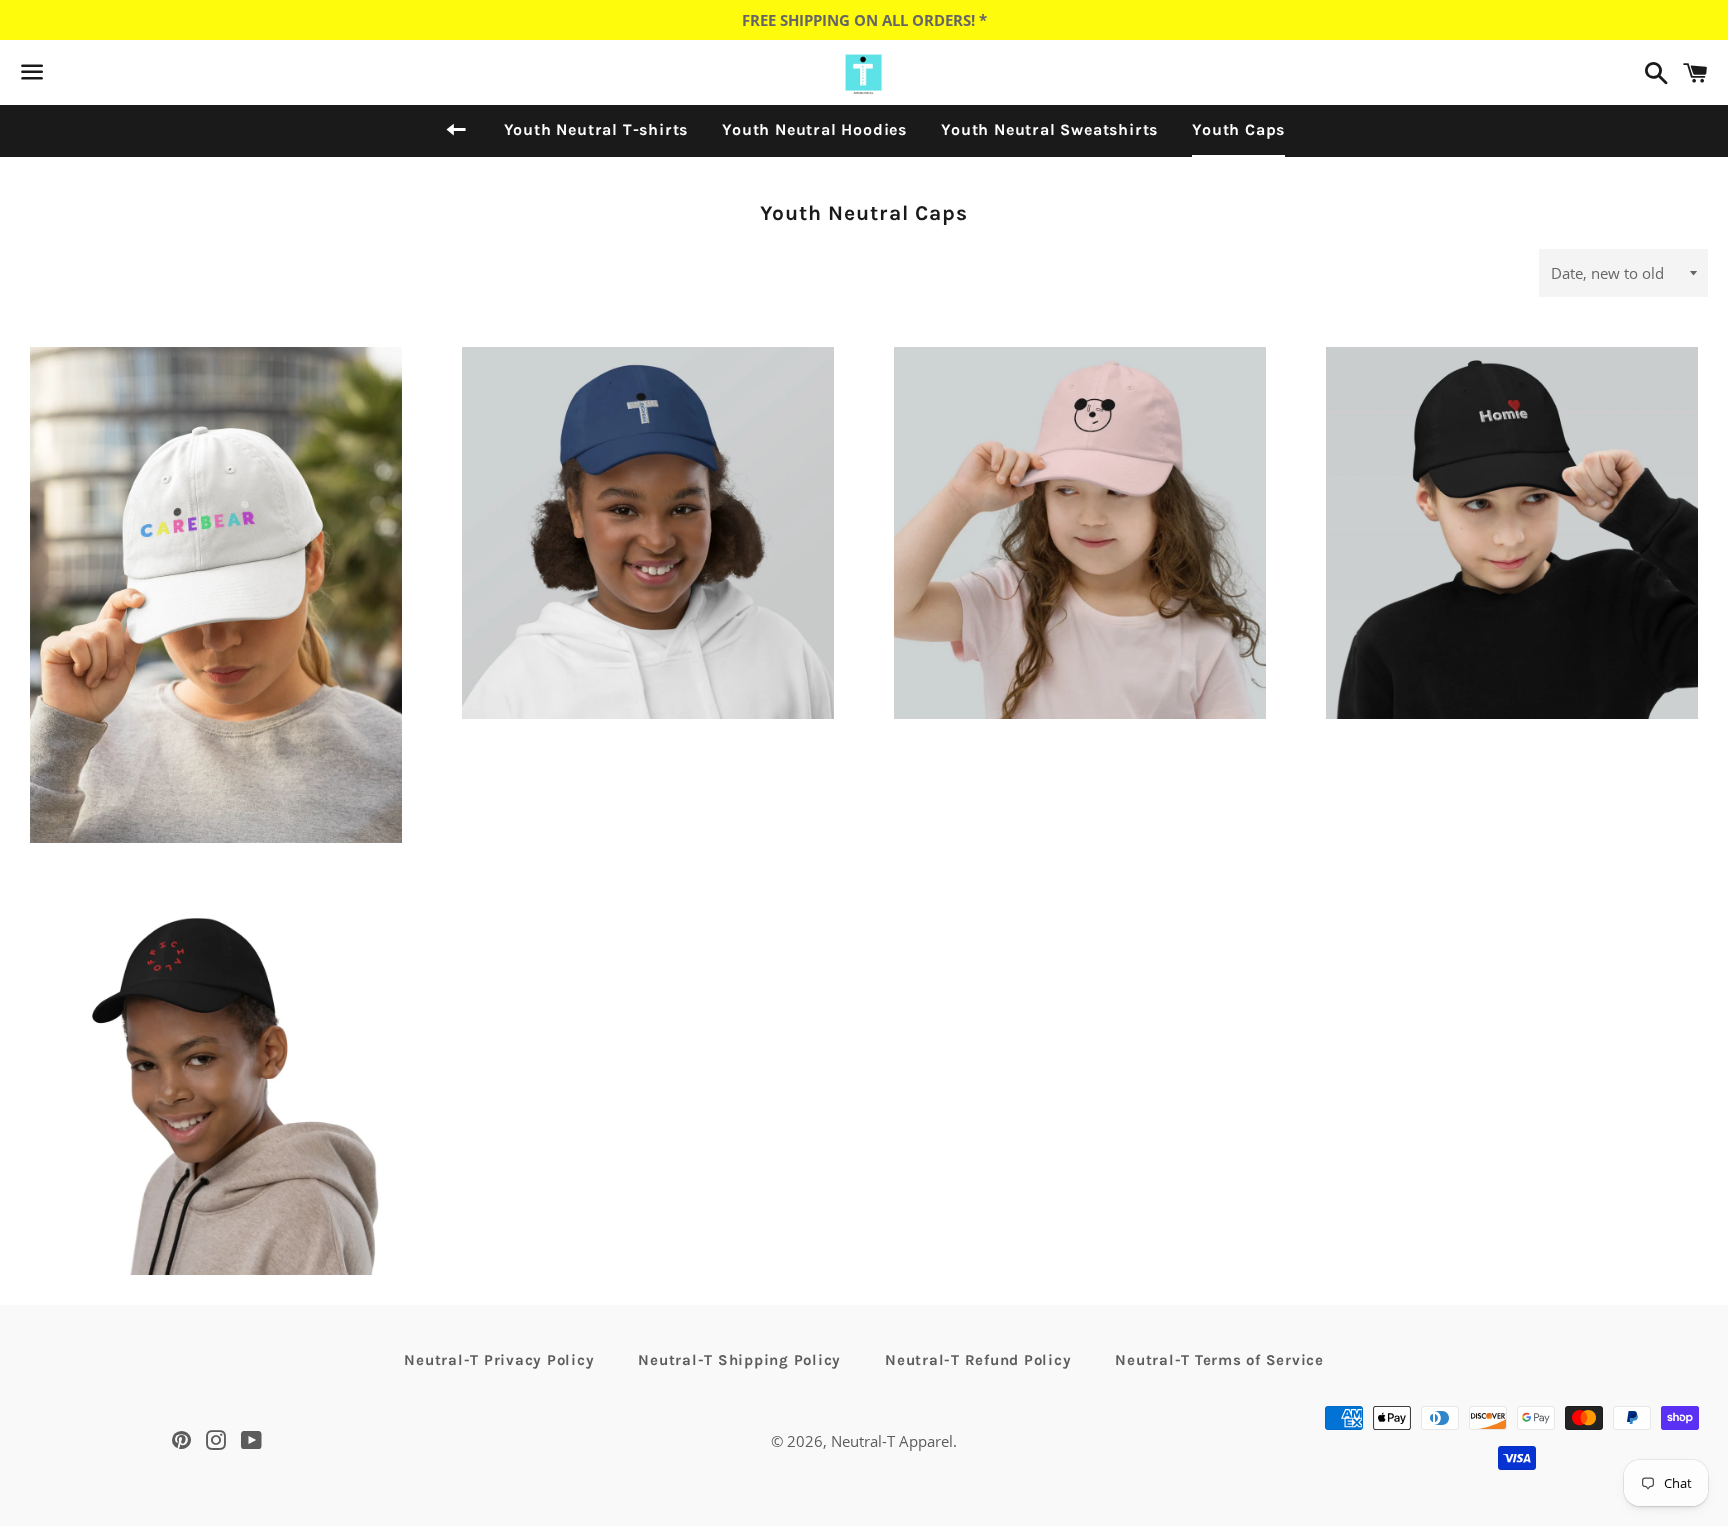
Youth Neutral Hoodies (814, 129)
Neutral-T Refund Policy (978, 1360)
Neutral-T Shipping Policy (739, 1360)
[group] (216, 626)
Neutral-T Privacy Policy (499, 1360)
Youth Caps (1238, 129)
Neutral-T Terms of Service (1219, 1360)
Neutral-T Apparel (892, 1441)
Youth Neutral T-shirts (596, 129)
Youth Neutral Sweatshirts (1049, 129)
